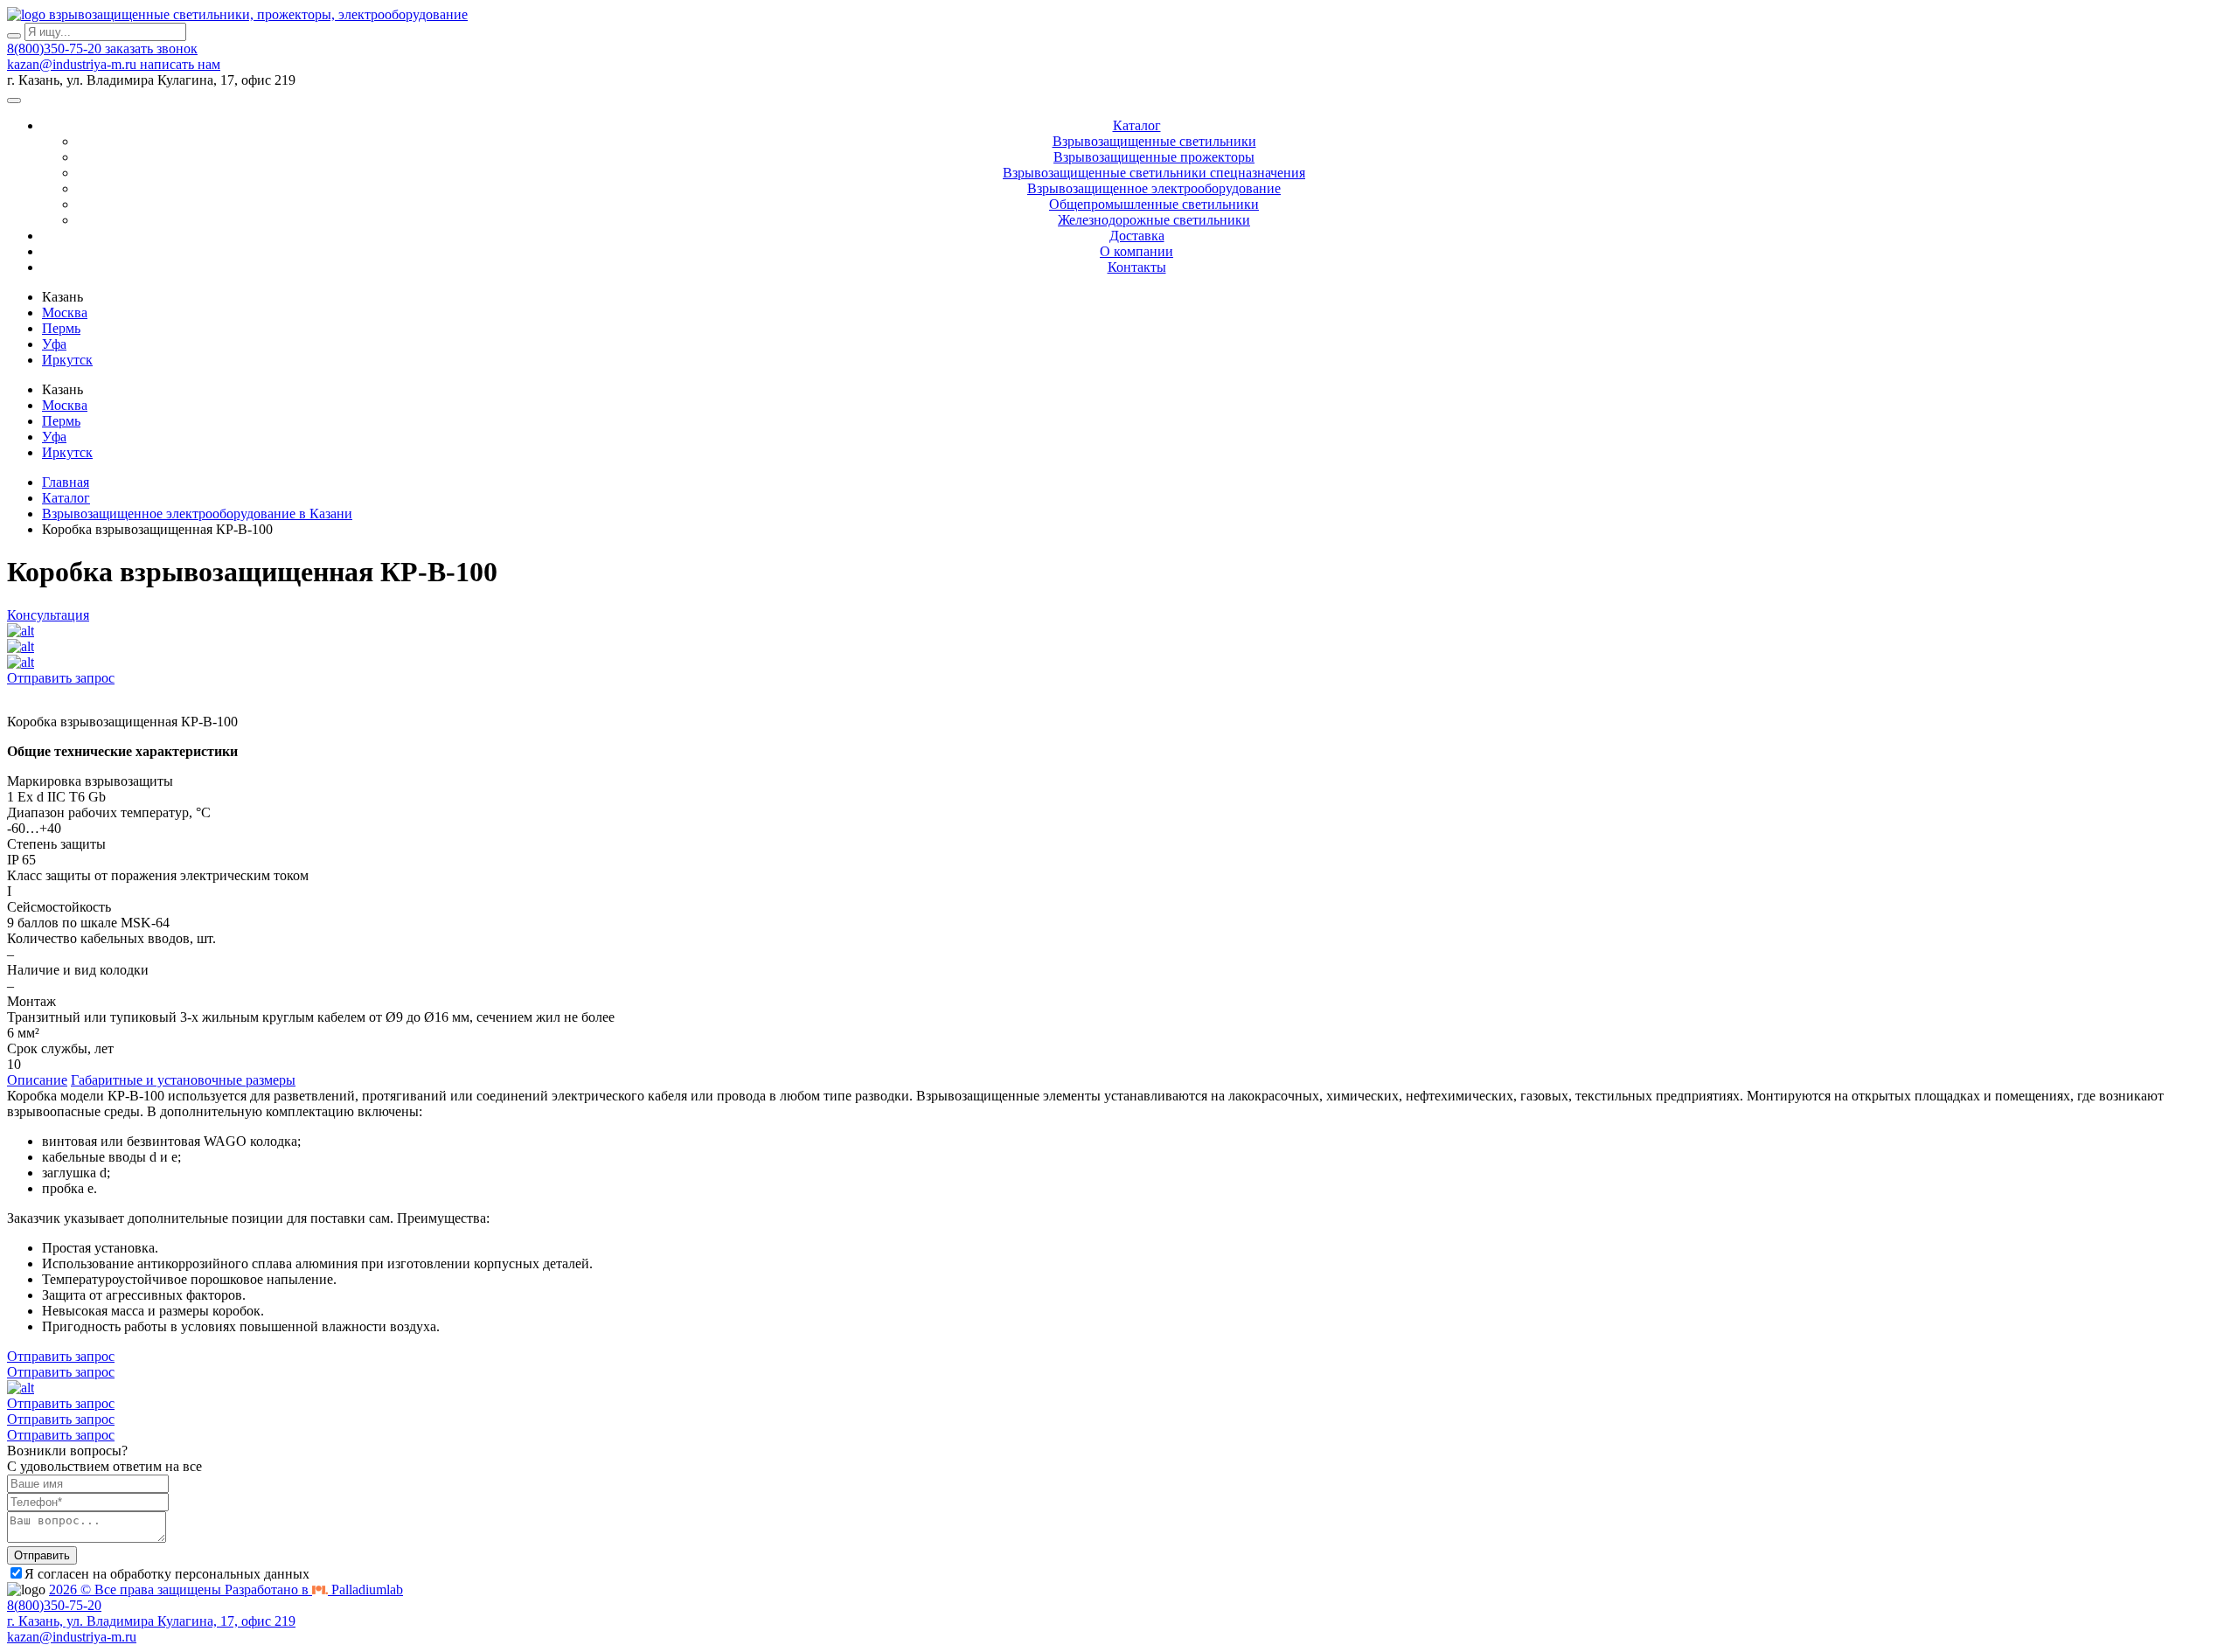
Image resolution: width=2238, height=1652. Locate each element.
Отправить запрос (61, 678)
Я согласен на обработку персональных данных (167, 1574)
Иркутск (67, 360)
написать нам (180, 64)
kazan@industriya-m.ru (73, 64)
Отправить (42, 1555)
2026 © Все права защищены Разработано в (226, 1590)
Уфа (54, 344)
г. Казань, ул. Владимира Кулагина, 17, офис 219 (151, 1621)
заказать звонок (151, 49)
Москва (65, 312)
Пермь (61, 328)
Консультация (48, 615)
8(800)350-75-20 (56, 49)
